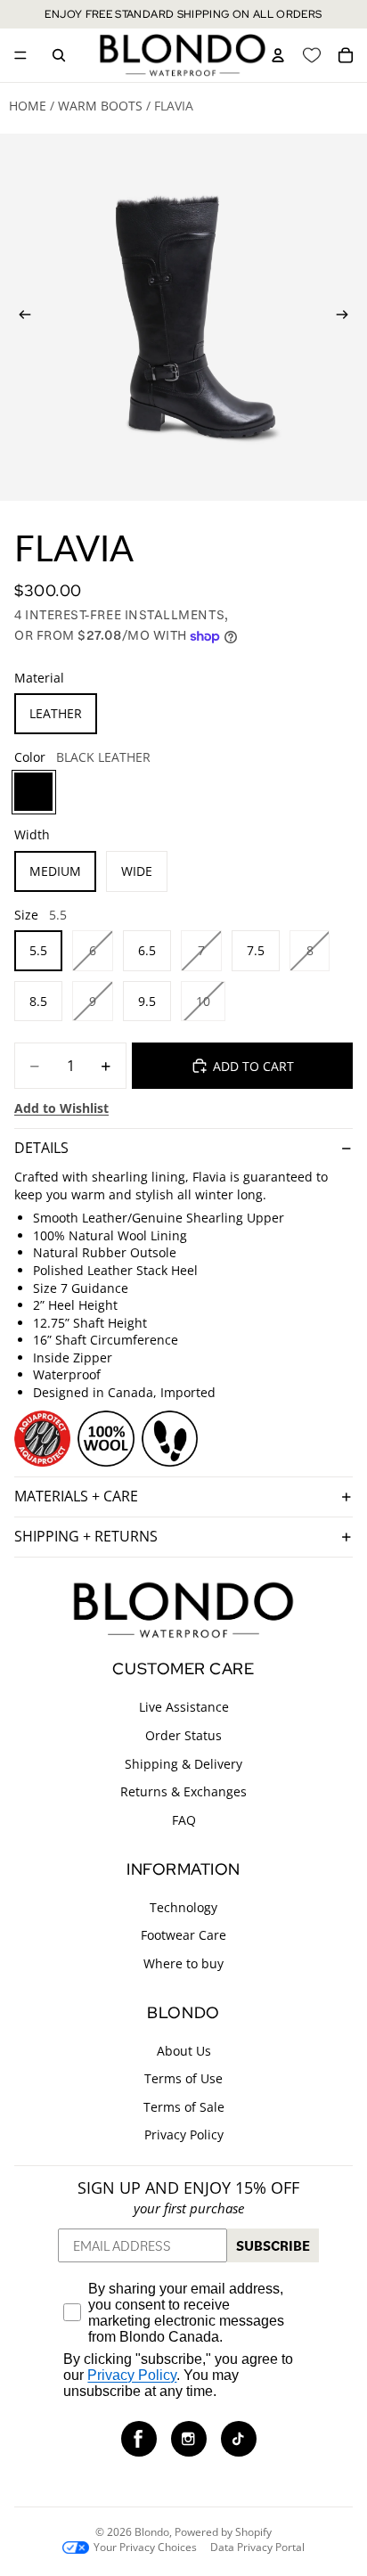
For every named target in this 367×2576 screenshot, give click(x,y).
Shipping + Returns (86, 1536)
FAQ (184, 1820)
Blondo (152, 2532)
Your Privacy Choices (145, 2547)
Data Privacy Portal (257, 2547)
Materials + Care (76, 1496)
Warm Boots (100, 106)
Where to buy (183, 1963)
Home (28, 106)
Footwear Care (183, 1935)
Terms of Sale (184, 2107)
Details (41, 1148)
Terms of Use (183, 2078)
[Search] (59, 55)
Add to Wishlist (61, 1108)
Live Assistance (184, 1708)
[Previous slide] (20, 317)
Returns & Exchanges (183, 1791)
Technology (183, 1907)
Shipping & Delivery (183, 1764)
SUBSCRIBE (273, 2246)
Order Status (183, 1735)
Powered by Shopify (223, 2532)
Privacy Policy (184, 2134)
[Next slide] (347, 317)
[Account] (278, 55)
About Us (184, 2051)
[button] (139, 2439)
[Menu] (20, 55)
